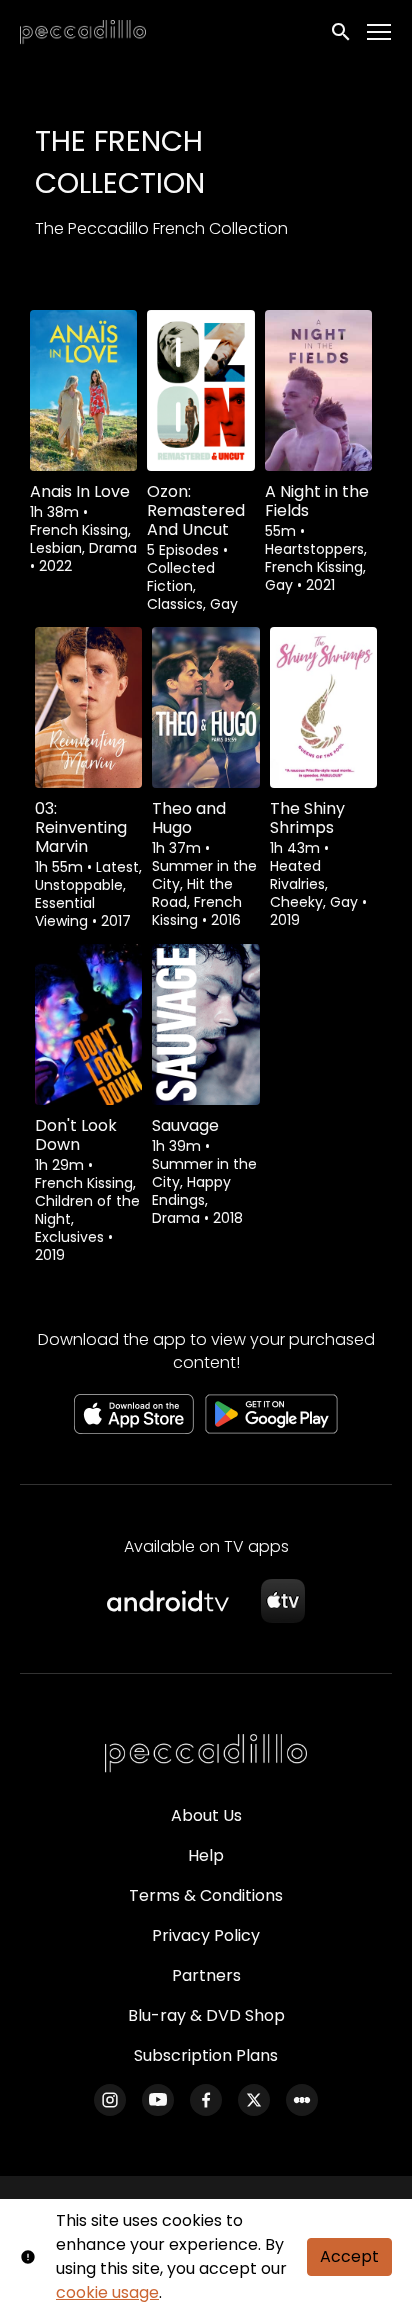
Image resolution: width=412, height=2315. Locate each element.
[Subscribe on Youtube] (158, 2100)
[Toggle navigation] (380, 32)
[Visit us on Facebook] (206, 2100)
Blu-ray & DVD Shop (206, 2015)
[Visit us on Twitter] (254, 2100)
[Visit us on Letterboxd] (302, 2100)
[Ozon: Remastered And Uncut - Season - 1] (200, 390)
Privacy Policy (206, 1935)
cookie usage (107, 2292)
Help (206, 1855)
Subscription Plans (206, 2055)
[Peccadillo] (206, 1754)
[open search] (342, 32)
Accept (349, 2256)
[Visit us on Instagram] (110, 2100)
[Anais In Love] (83, 390)
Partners (206, 1975)
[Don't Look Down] (88, 1024)
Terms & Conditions (206, 1895)
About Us (206, 1815)
